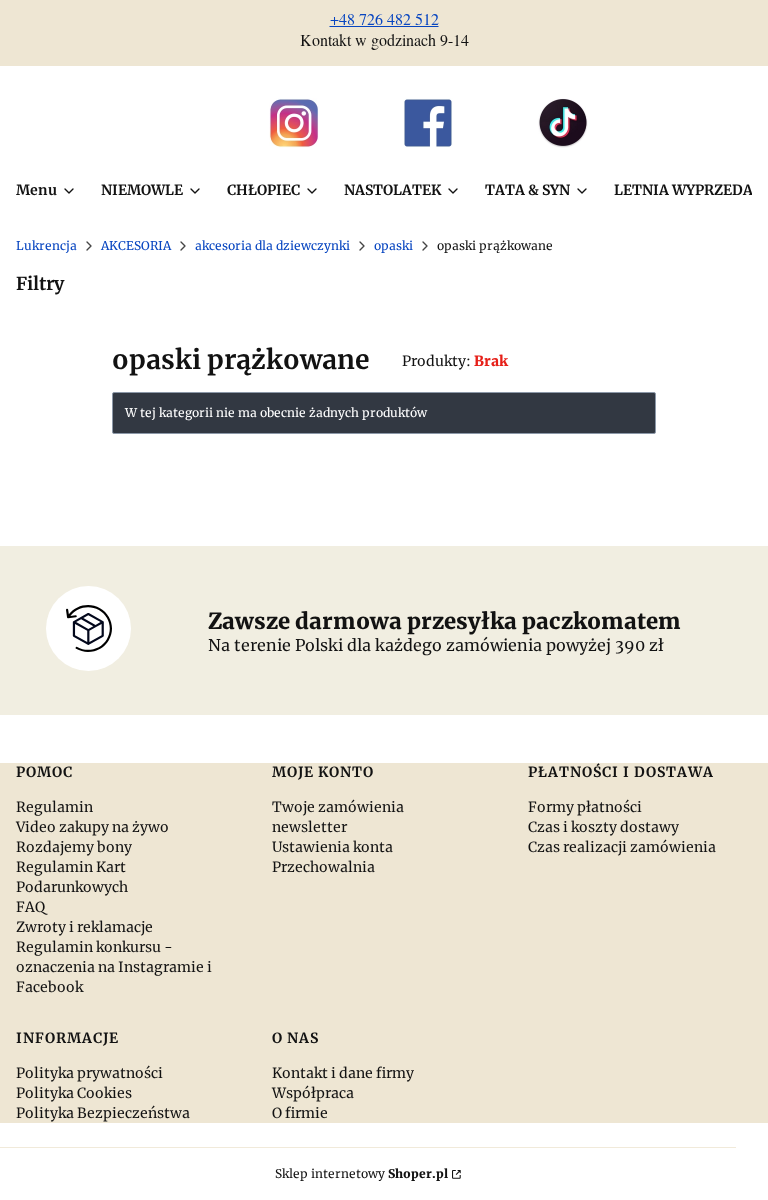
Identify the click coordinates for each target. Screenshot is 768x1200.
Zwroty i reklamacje (84, 927)
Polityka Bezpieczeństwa (103, 1113)
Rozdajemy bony (74, 847)
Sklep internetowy (361, 1173)
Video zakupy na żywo (92, 827)
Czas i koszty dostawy (603, 827)
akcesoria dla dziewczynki (272, 245)
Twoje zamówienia (338, 807)
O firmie (300, 1113)
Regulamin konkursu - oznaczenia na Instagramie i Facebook (114, 967)
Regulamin (54, 807)
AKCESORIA (136, 245)
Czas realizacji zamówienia (622, 847)
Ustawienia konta (332, 847)
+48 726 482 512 (384, 18)
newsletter (309, 827)
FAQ (30, 907)
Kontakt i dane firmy (343, 1073)
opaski (393, 245)
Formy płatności (585, 807)
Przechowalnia (323, 867)
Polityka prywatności (89, 1073)
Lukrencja (46, 245)
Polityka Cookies (74, 1093)
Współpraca (313, 1093)
